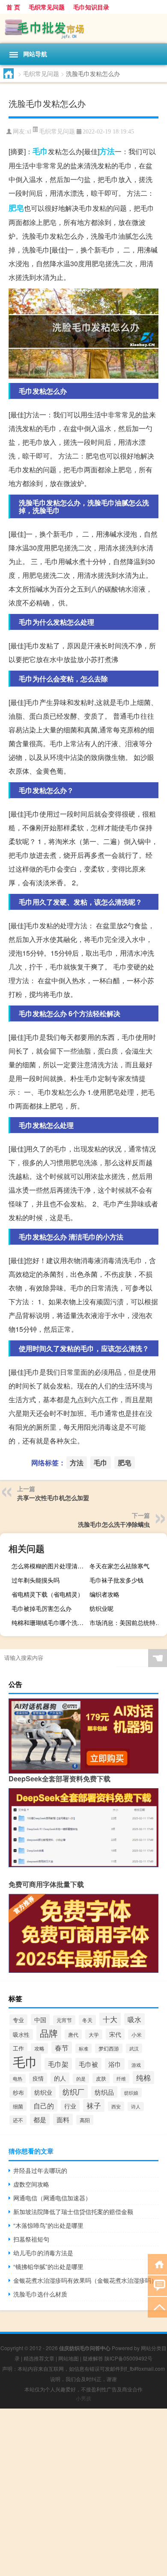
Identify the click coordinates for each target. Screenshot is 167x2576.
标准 (83, 2048)
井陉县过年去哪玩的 (40, 2170)
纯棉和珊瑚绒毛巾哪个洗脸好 (49, 1622)
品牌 (49, 2033)
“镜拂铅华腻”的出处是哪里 (48, 2266)
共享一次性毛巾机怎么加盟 (53, 1498)
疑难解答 (93, 2358)
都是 (40, 2119)
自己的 (44, 2105)
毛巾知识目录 (91, 7)
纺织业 (43, 2092)
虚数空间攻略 (31, 2184)
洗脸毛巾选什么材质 (40, 2294)
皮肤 (101, 2078)
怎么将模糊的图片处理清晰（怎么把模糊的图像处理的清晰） (49, 1566)
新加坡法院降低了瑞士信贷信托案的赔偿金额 (73, 2211)
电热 (18, 2079)
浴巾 (115, 2064)
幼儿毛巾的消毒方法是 (43, 2253)
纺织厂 (73, 2091)
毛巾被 (88, 2064)
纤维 (121, 2078)
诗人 (136, 2107)
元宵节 (64, 2020)
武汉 (134, 2048)
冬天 (87, 2020)
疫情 (38, 2078)
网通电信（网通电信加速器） (52, 2198)
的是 (81, 2078)
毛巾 (40, 151)
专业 (18, 2020)
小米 (137, 2034)
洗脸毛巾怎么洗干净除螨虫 (114, 1524)
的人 (60, 2078)
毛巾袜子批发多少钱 (116, 1580)
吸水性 (21, 2034)
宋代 (115, 2034)
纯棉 (143, 2078)
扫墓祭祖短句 (31, 2239)
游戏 (136, 2065)
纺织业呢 (101, 1608)
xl (29, 132)
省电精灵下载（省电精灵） (48, 1594)
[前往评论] (157, 2285)
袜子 (94, 2105)
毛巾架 (58, 2064)
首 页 (13, 7)
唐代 (73, 2034)
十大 (110, 2019)
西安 (116, 2106)
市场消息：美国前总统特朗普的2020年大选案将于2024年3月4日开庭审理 (127, 1622)
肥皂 (16, 208)
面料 (63, 2119)
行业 (70, 2106)
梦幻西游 (109, 2048)
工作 (18, 2048)
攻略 (39, 2048)
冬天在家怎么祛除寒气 (119, 1566)
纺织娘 (131, 2093)
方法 (107, 151)
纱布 (18, 2092)
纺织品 (104, 2092)
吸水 (134, 2019)
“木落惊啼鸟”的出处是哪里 (48, 2225)
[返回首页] (157, 2264)
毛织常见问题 (47, 7)
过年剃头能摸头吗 (36, 1580)
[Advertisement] (83, 2492)
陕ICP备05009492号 (128, 2358)
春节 (62, 2047)
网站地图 (69, 2358)
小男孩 (83, 2398)
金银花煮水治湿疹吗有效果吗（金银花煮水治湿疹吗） (85, 2280)
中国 (40, 2020)
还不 (18, 2120)
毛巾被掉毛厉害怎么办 (42, 1608)
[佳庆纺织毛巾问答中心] (83, 29)
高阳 (85, 2120)
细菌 (18, 2106)
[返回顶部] (157, 2307)
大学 (94, 2034)
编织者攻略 (104, 1594)
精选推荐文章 (39, 2358)
